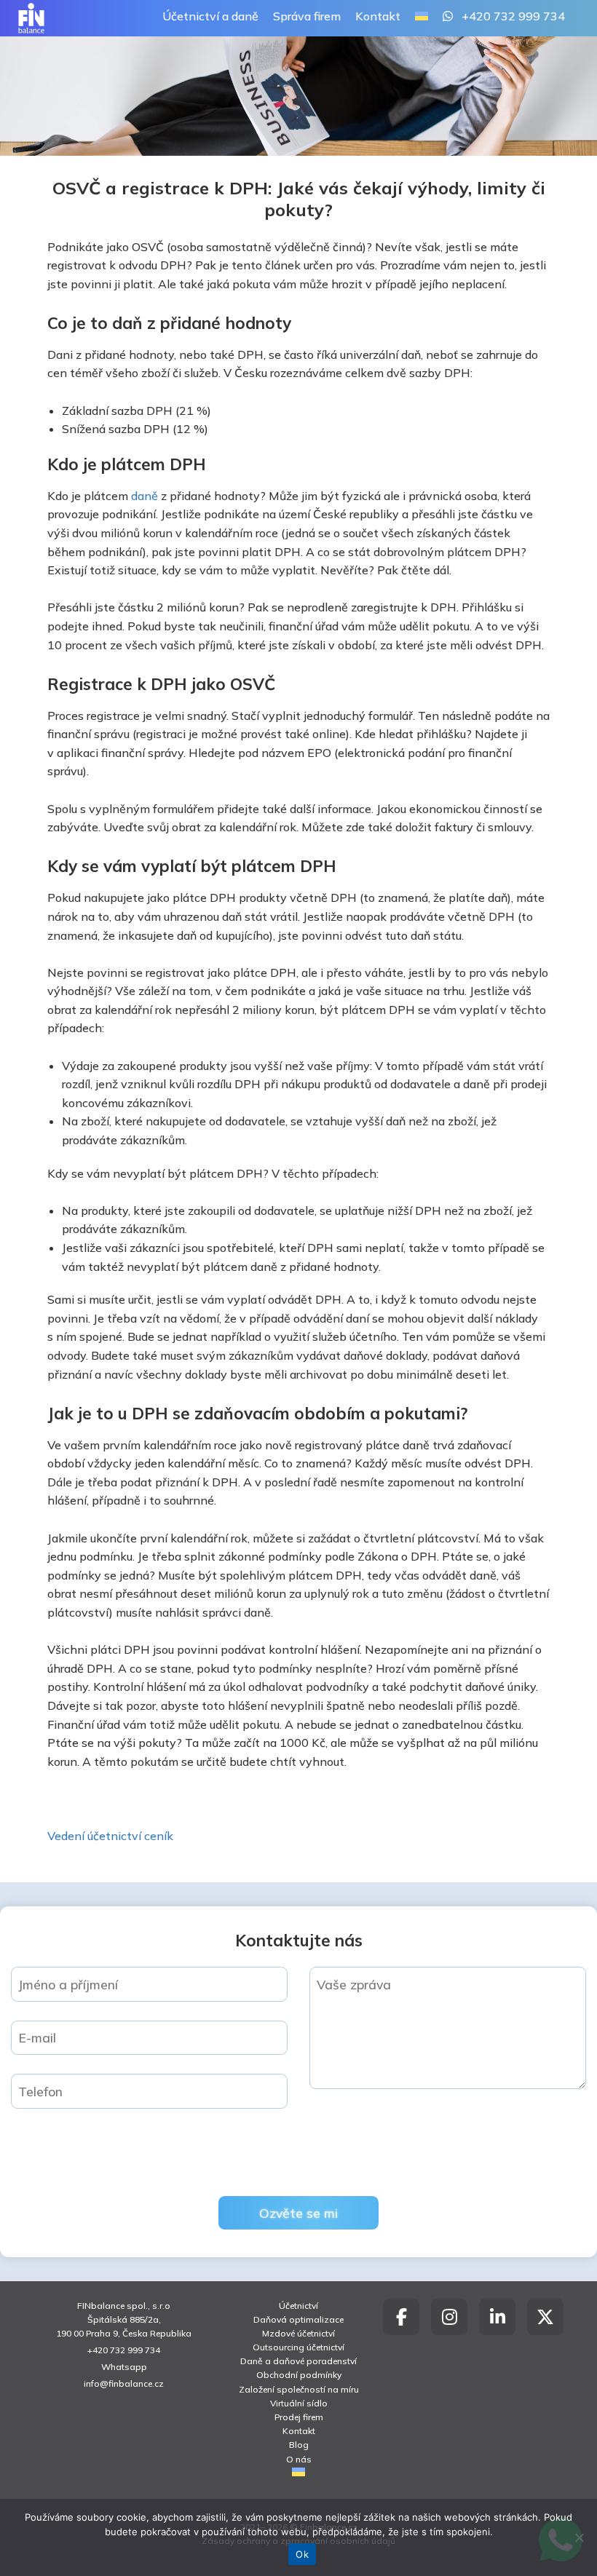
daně (145, 496)
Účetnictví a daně (210, 16)
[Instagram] (449, 2317)
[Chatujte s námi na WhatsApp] (448, 17)
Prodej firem (299, 2417)
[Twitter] (545, 2317)
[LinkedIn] (497, 2317)
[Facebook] (401, 2317)
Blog (299, 2445)
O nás (299, 2459)
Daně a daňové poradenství (298, 2361)
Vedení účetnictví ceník (110, 1836)
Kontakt (378, 16)
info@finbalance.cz (124, 2383)
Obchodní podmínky (299, 2375)
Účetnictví (298, 2306)
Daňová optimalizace (298, 2319)
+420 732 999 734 (513, 16)
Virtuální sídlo (299, 2403)
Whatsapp (124, 2367)
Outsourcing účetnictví (298, 2347)
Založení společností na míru (299, 2389)
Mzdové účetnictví (298, 2333)
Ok (302, 2554)
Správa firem (307, 16)
